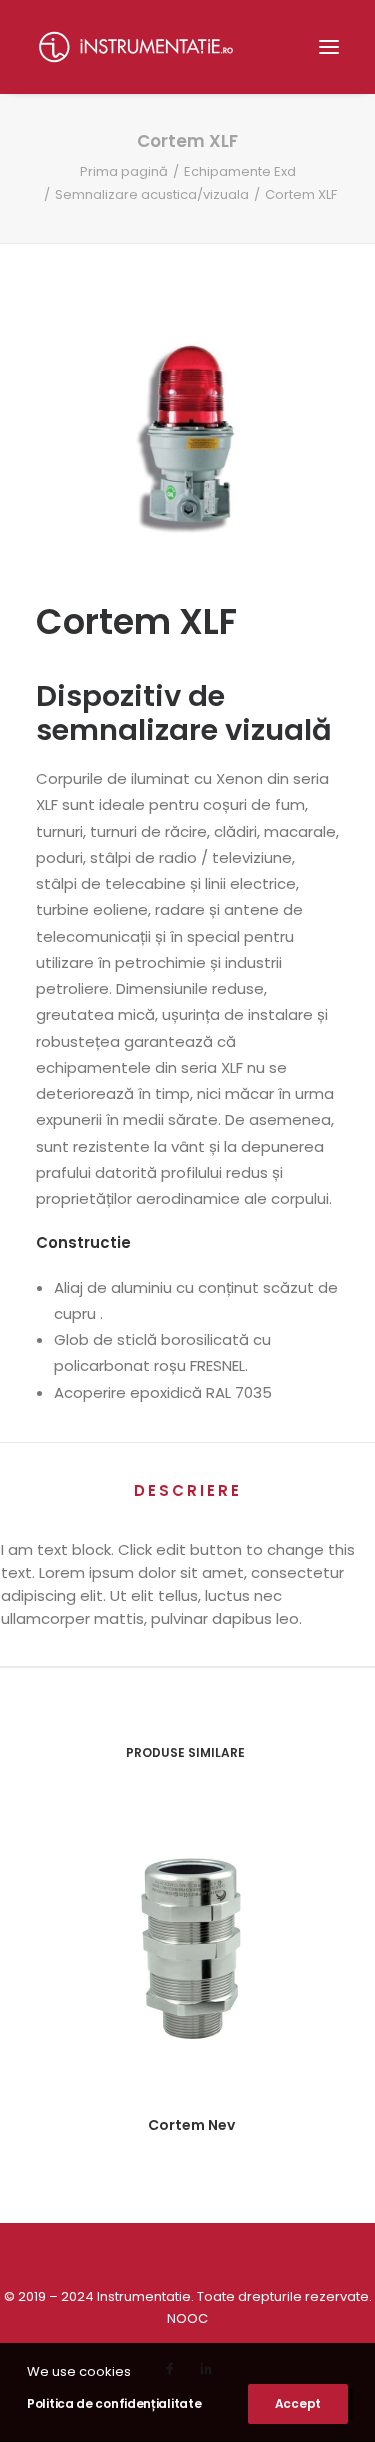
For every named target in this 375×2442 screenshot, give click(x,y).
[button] (329, 47)
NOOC (187, 2318)
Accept (298, 2403)
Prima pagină (124, 171)
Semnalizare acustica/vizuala (152, 194)
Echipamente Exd (240, 171)
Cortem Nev (191, 2125)
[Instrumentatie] (136, 47)
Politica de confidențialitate (114, 2403)
